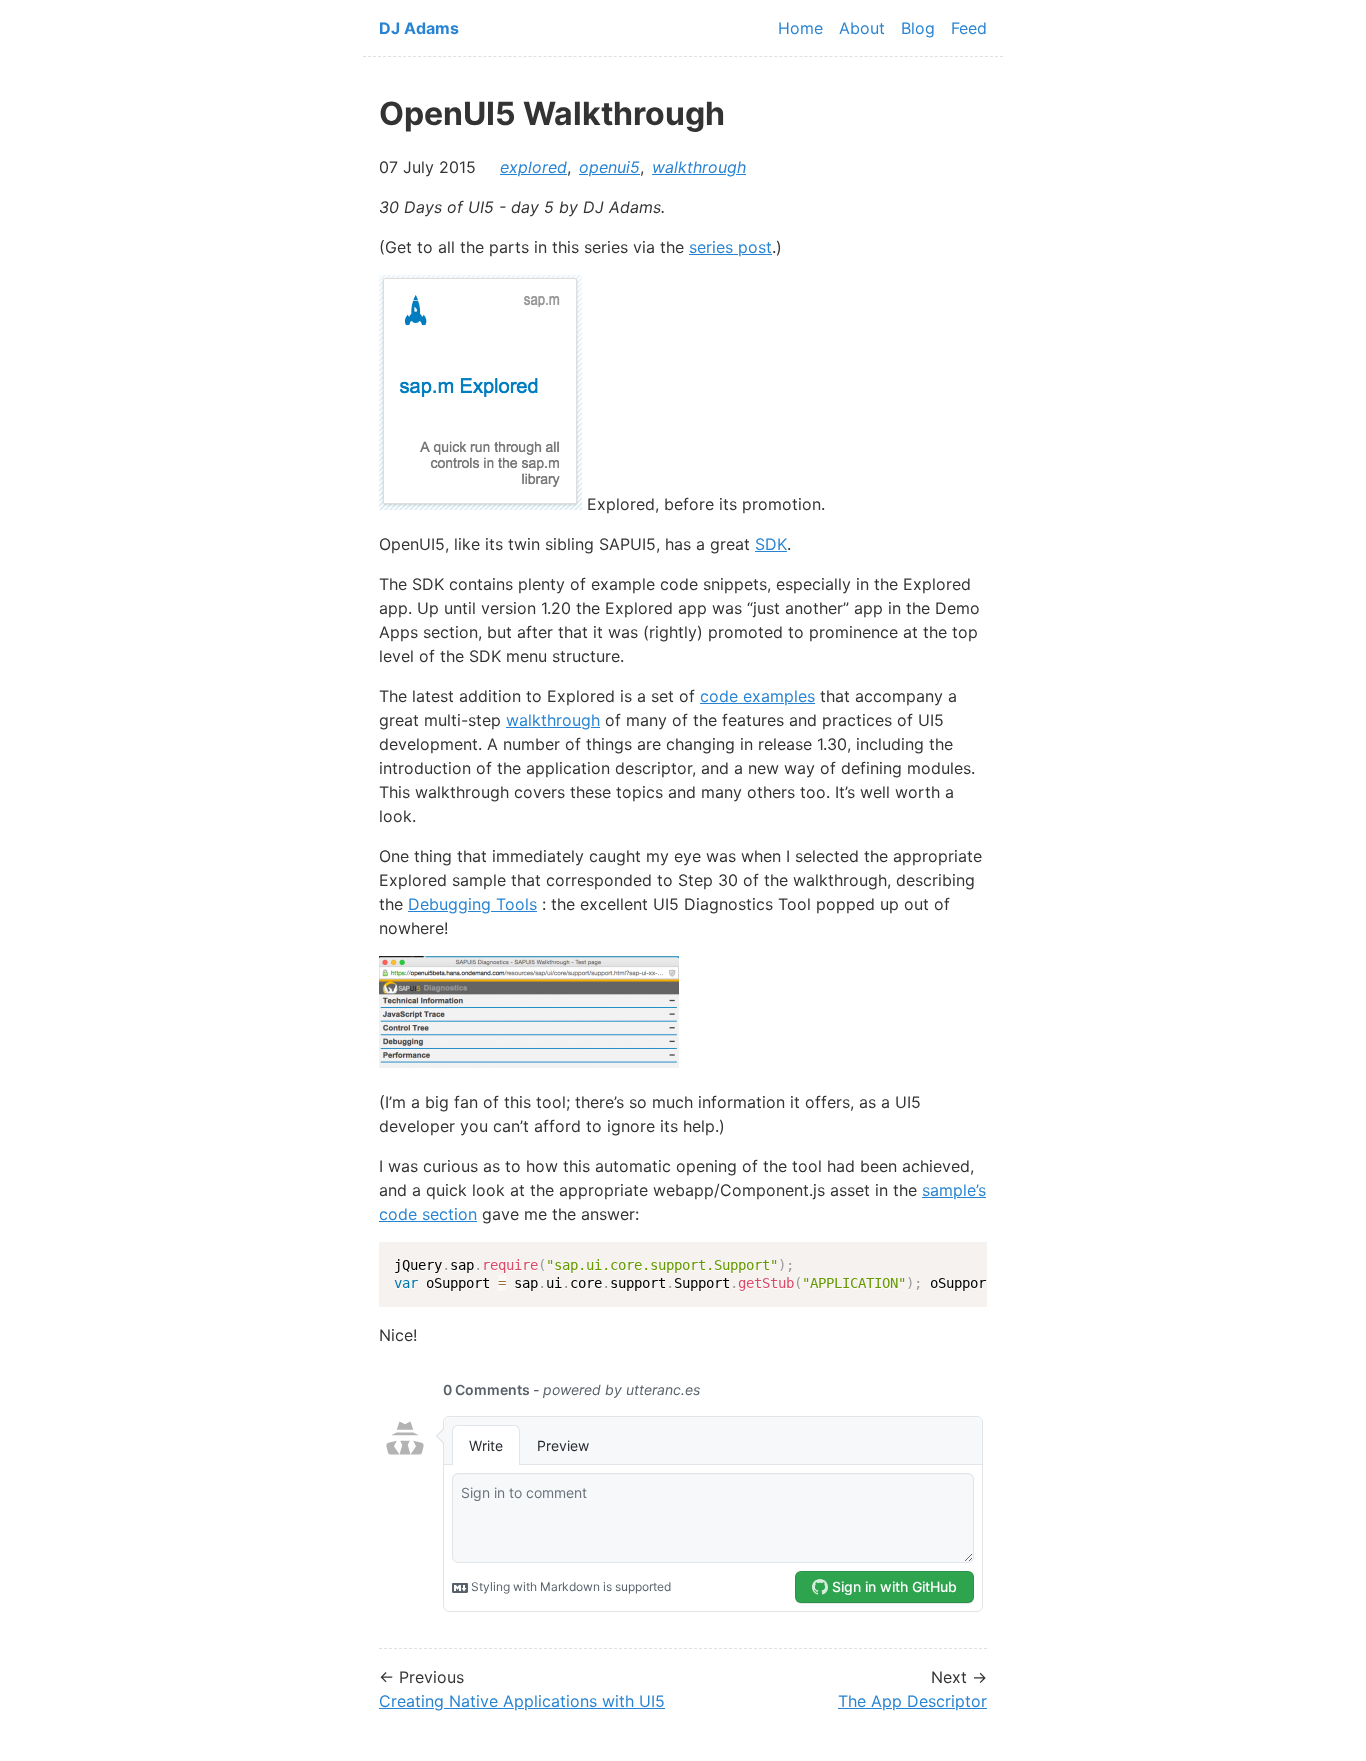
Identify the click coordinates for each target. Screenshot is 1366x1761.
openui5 (609, 167)
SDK (771, 544)
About (862, 28)
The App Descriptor (912, 1701)
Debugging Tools (472, 904)
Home (800, 28)
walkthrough (699, 167)
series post (730, 247)
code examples (757, 696)
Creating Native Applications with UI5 (522, 1701)
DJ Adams (419, 28)
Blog (918, 28)
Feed (969, 28)
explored (533, 167)
